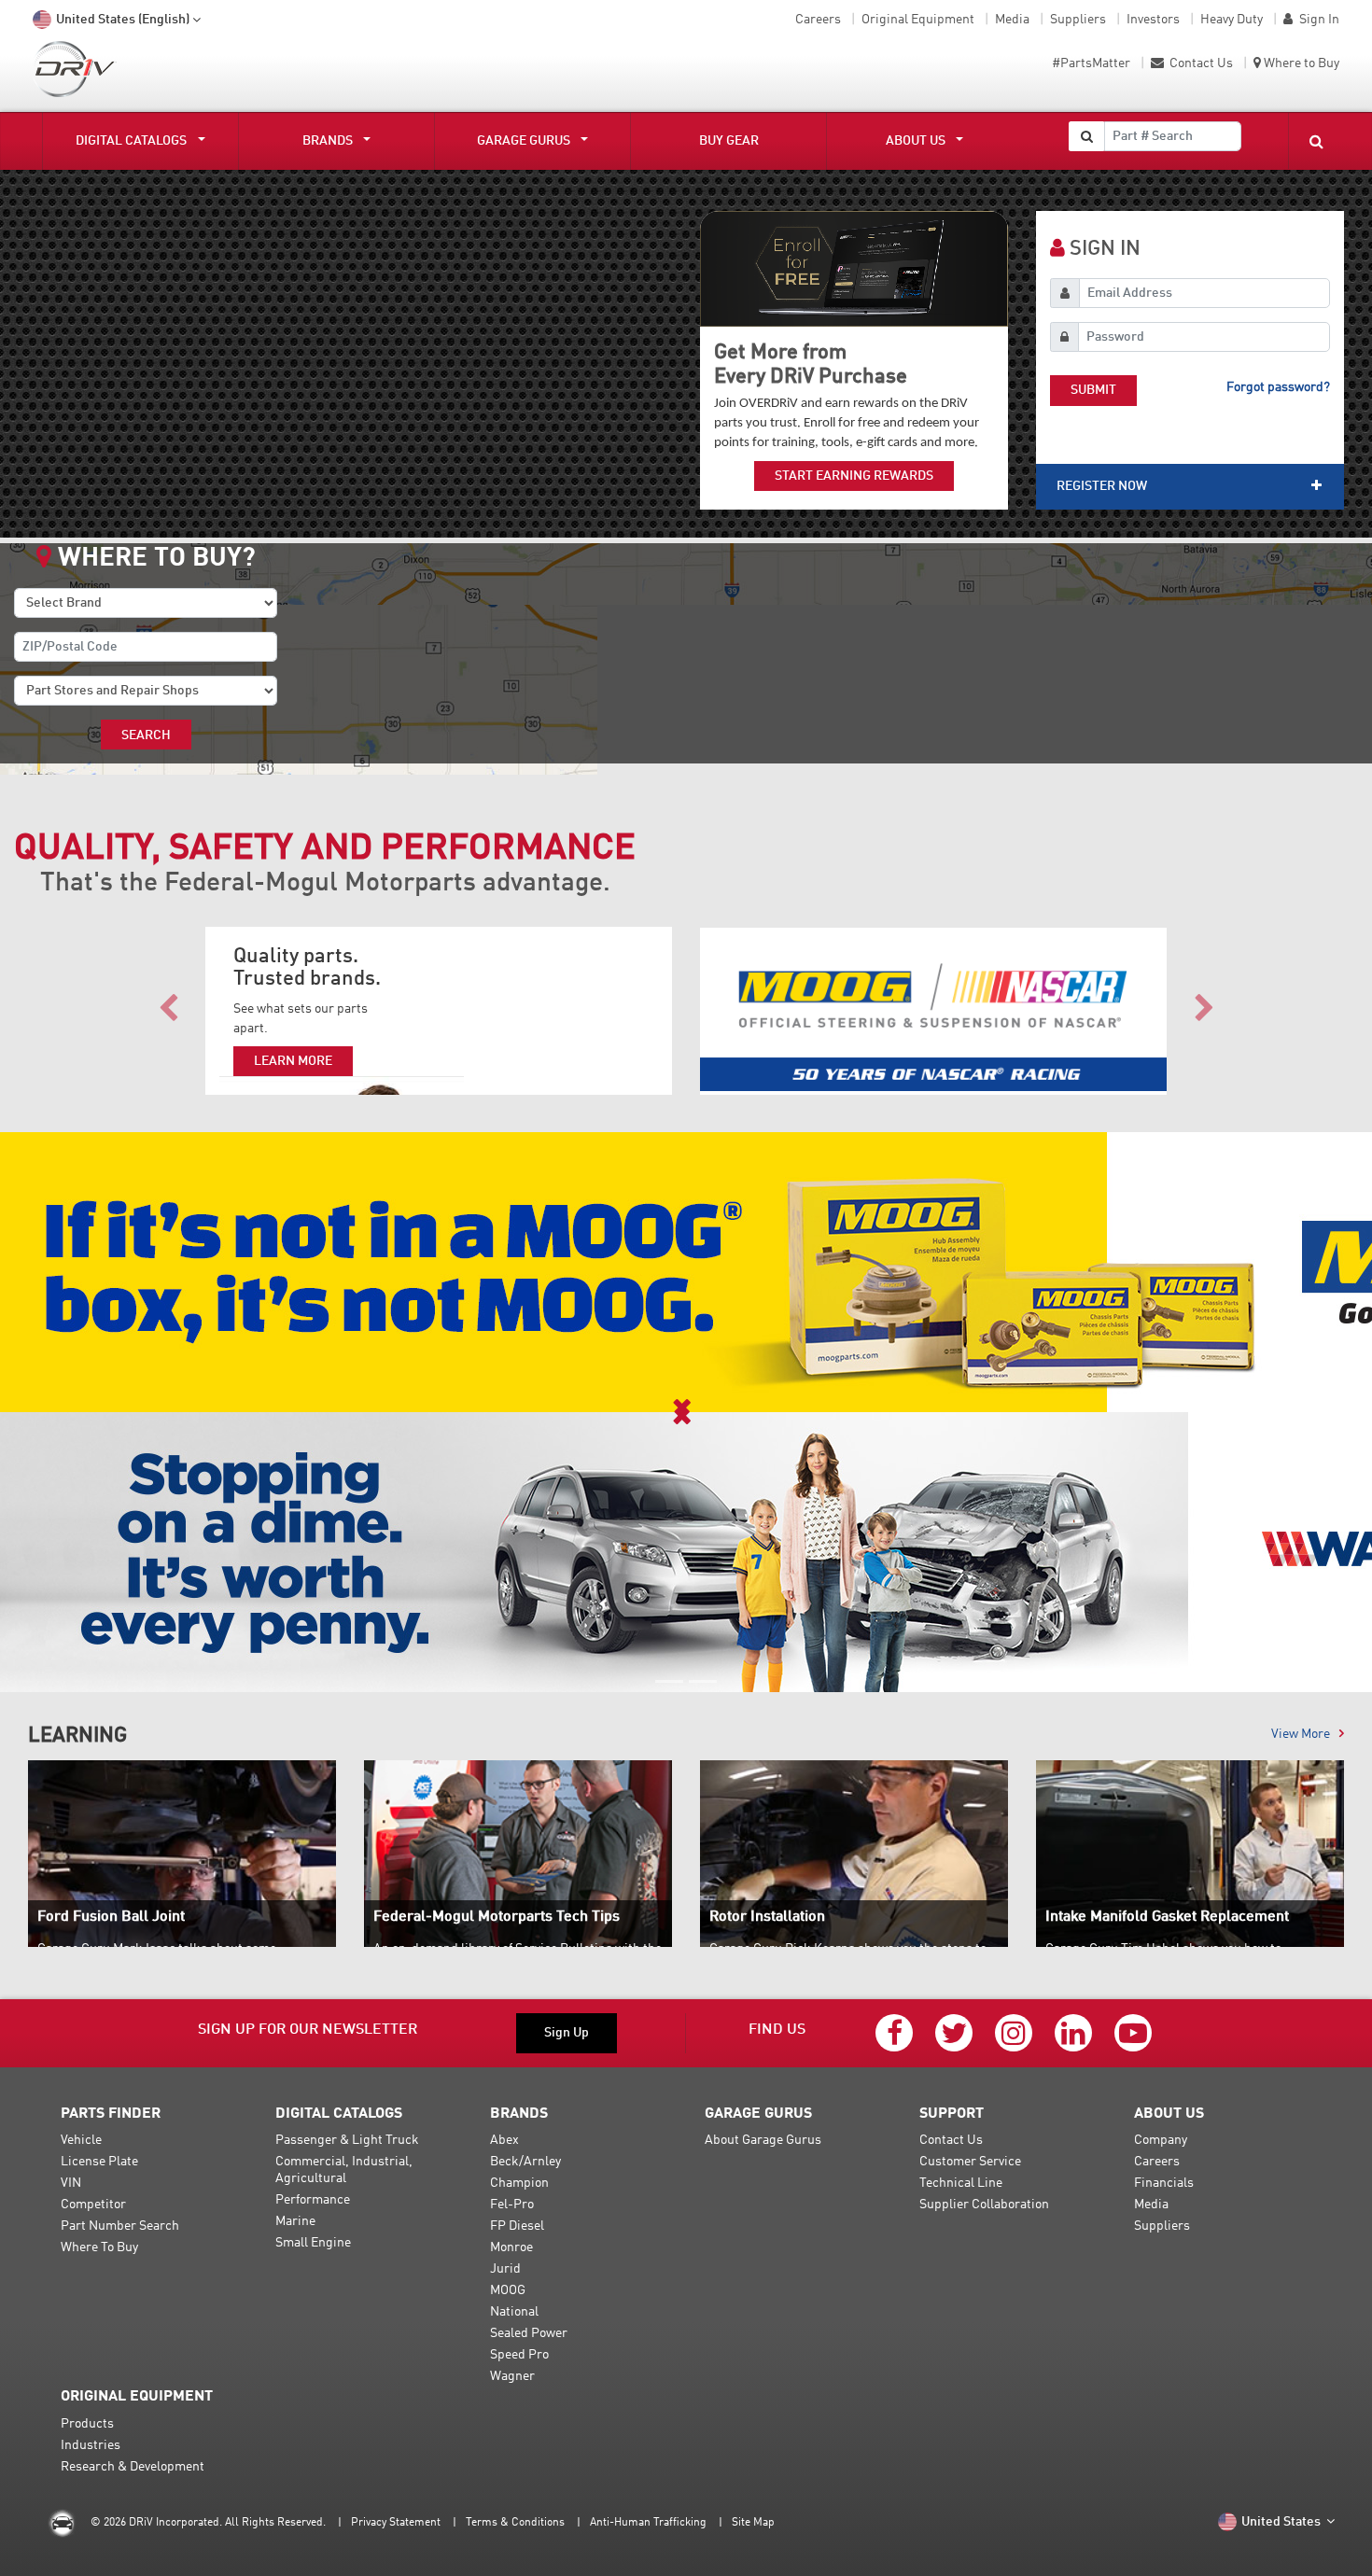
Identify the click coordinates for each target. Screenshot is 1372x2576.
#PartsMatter (1091, 63)
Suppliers (1078, 20)
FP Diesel (517, 2226)
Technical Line (961, 2183)
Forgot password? (1278, 387)
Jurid (505, 2269)
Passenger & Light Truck (347, 2140)
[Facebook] (894, 2033)
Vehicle (81, 2140)
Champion (519, 2183)
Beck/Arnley (525, 2162)
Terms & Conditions (515, 2523)
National (514, 2312)
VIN (71, 2183)
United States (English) (123, 20)
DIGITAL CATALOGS (131, 141)
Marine (295, 2221)
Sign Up (567, 2033)
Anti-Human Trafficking (648, 2523)
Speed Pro (519, 2355)
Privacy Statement (396, 2523)
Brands (328, 141)
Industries (91, 2445)
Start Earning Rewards (854, 476)
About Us (916, 141)
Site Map (753, 2523)
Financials (1164, 2183)
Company (1161, 2140)
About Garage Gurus (763, 2140)
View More (1301, 1734)
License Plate (99, 2162)
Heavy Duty (1232, 20)
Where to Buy (1302, 63)
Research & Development (133, 2467)
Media (1012, 20)
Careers (818, 20)
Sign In (1319, 20)
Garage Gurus (524, 141)
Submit (1093, 390)
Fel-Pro (512, 2205)
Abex (504, 2140)
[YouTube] (1133, 2033)
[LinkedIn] (1073, 2033)
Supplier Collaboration (984, 2205)
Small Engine (313, 2243)
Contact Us (1200, 63)
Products (87, 2424)
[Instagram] (1014, 2033)
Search (146, 735)
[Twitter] (954, 2033)
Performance (313, 2200)
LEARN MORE (293, 1061)
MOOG (508, 2290)
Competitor (93, 2205)
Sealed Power (529, 2333)
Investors (1153, 20)
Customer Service (970, 2162)
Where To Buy (99, 2247)
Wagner (512, 2376)
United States (1282, 2522)
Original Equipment (918, 20)
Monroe (511, 2247)
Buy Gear (729, 141)
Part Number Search (120, 2226)
